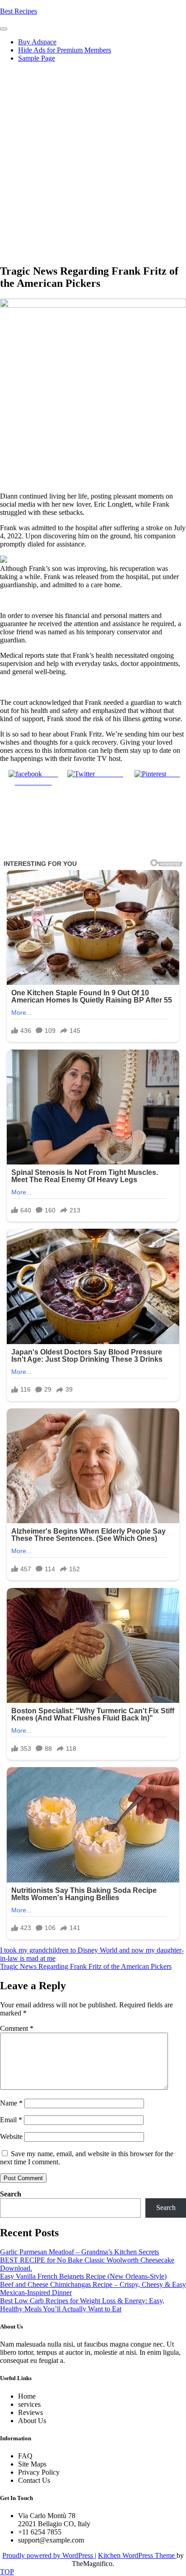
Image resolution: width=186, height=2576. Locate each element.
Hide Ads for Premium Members (65, 50)
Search (11, 2194)
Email (11, 2120)
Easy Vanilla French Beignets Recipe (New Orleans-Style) (83, 2276)
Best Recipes (19, 11)
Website (11, 2136)
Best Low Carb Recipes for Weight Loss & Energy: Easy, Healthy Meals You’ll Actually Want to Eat (82, 2305)
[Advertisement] (93, 163)
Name (11, 2103)
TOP (7, 2572)
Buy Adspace (37, 42)
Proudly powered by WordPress (49, 2555)
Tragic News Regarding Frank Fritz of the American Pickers (86, 1966)
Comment (17, 2028)
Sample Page (37, 58)
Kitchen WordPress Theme (137, 2555)
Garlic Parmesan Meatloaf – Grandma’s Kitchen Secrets (79, 2252)
